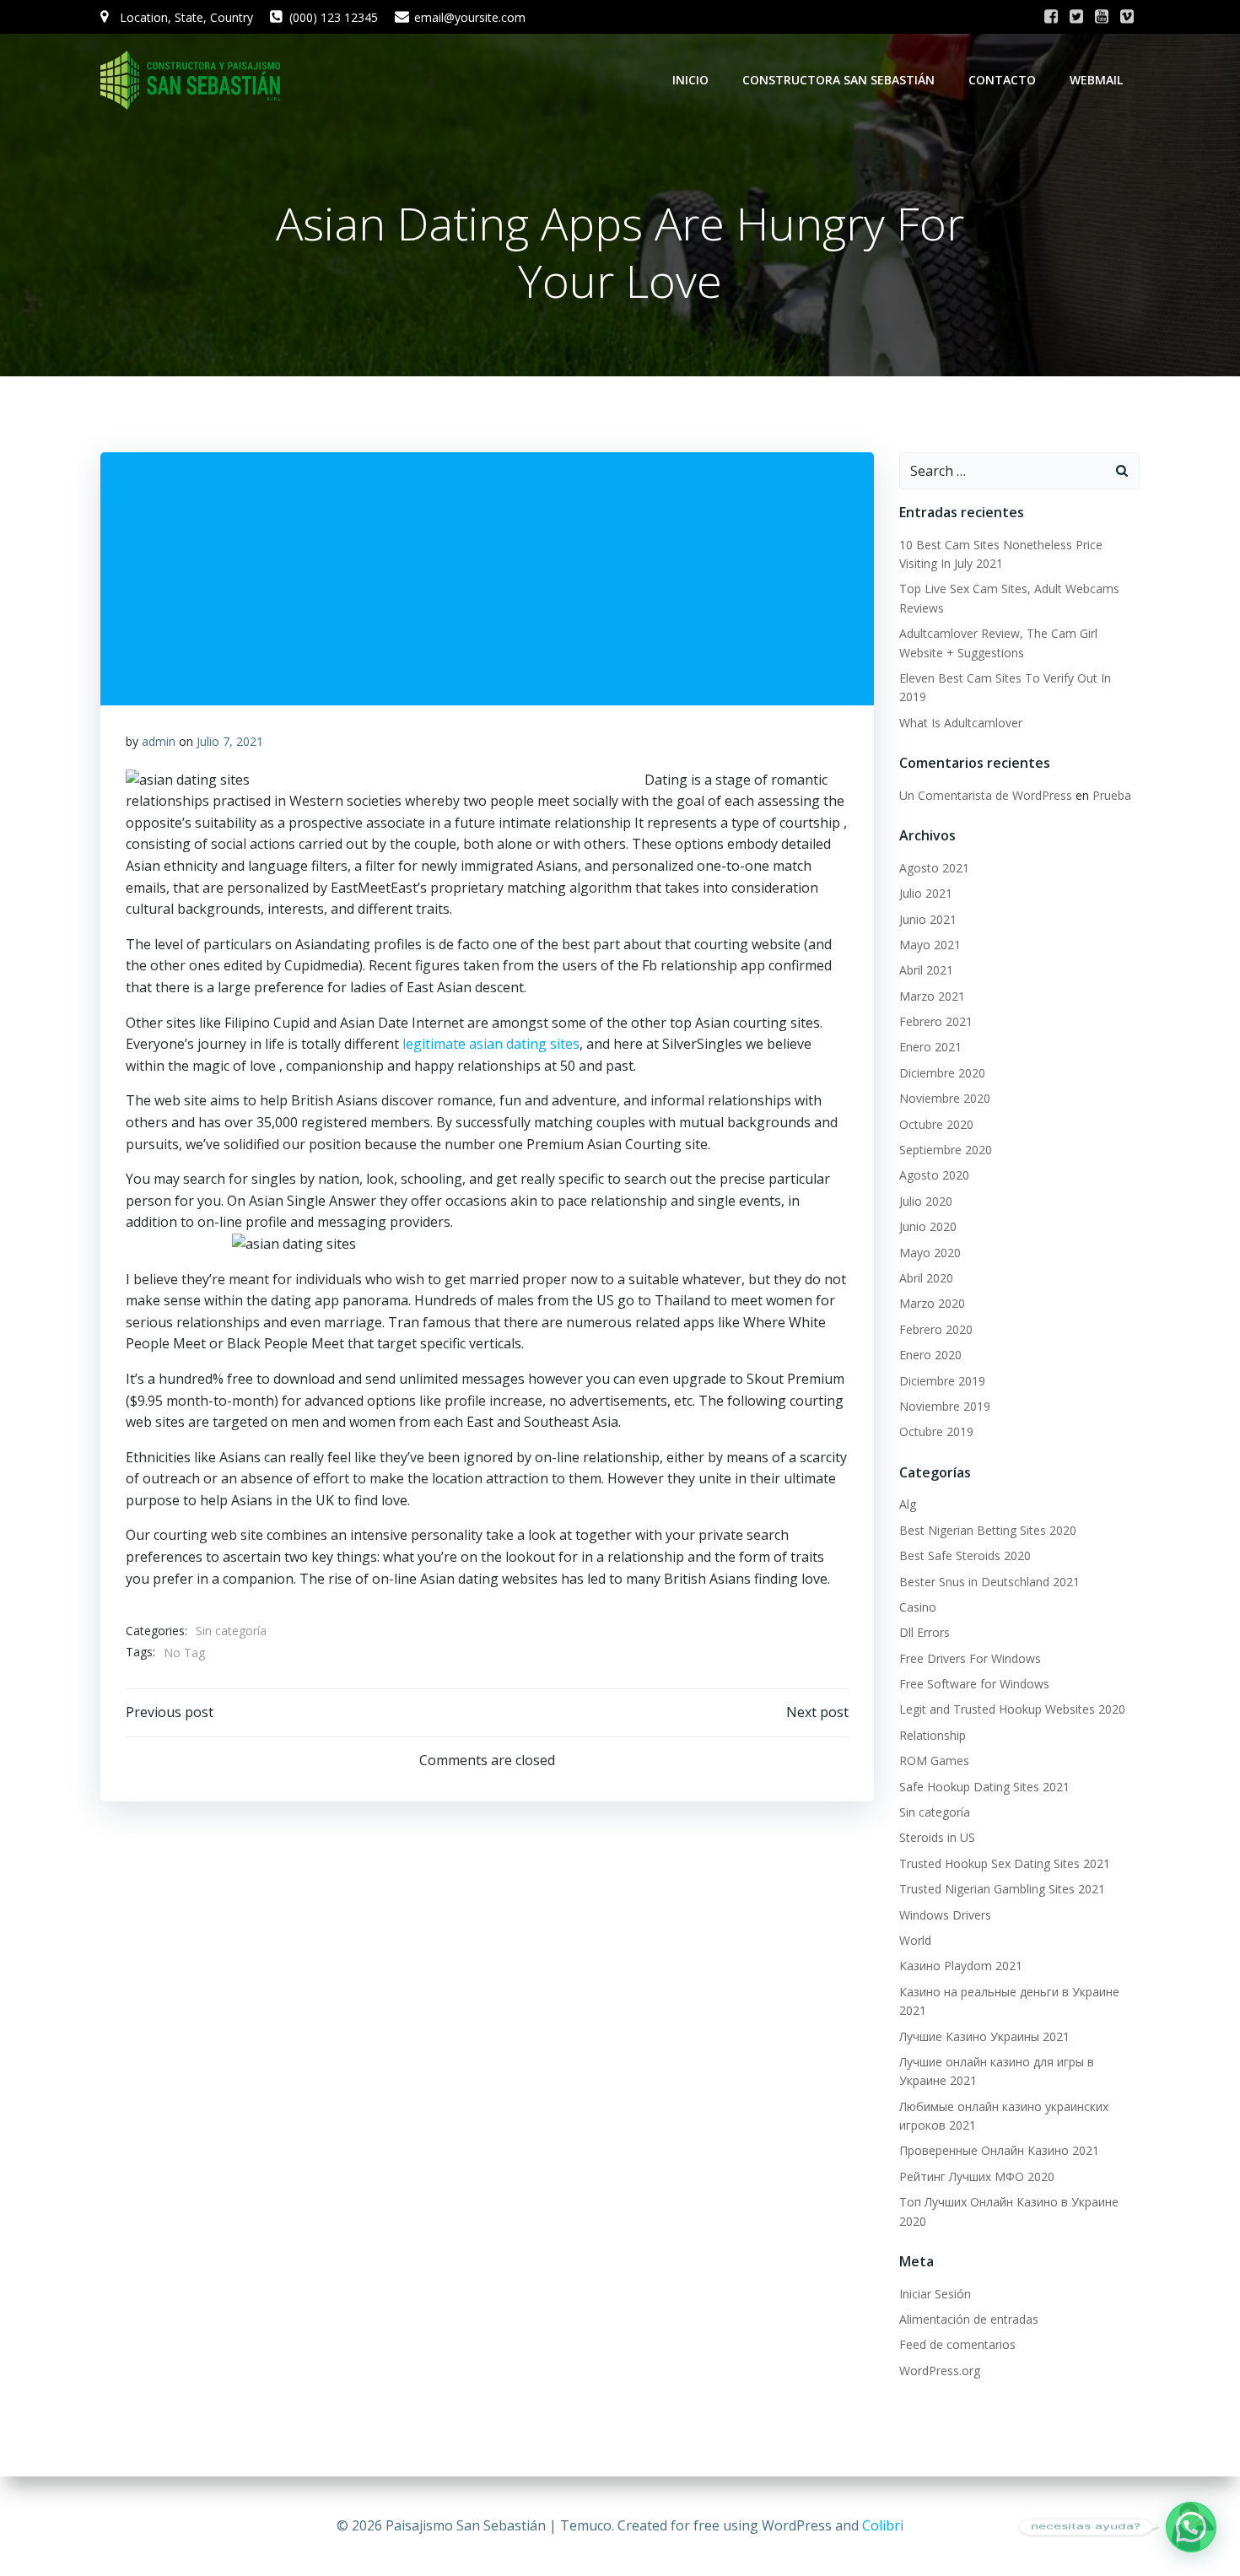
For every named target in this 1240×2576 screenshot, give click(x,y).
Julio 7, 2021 (230, 741)
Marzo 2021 (932, 996)
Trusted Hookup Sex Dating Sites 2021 (1005, 1863)
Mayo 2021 (930, 945)
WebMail (1096, 80)
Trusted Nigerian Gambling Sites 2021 (1002, 1889)
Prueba (1112, 795)
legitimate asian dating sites (491, 1044)
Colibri (883, 2525)
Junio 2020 (928, 1226)
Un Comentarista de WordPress (986, 795)
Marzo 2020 (932, 1303)
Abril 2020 (926, 1278)
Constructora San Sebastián (838, 80)
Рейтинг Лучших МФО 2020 (977, 2176)
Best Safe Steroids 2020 (965, 1555)
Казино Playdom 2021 (961, 1966)
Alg (908, 1504)
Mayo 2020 (930, 1253)
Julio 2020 (926, 1201)
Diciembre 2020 (942, 1073)
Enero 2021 (930, 1047)
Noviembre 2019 (945, 1406)
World (915, 1940)
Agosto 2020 (934, 1175)
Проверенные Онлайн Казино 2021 (999, 2150)
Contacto (1002, 80)
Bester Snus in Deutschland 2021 (989, 1582)
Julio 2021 (926, 893)
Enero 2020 (930, 1355)
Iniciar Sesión (935, 2294)
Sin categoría (231, 1631)
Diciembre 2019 (942, 1381)
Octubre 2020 (936, 1124)
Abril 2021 (926, 970)
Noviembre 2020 (945, 1098)
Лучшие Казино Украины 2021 (984, 2036)
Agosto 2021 (934, 868)
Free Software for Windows (974, 1684)
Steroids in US (937, 1837)
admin (159, 741)
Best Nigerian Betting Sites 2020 (988, 1530)
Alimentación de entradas (969, 2319)
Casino (918, 1607)
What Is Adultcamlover (961, 723)
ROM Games (934, 1761)
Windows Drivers (945, 1915)
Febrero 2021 (936, 1021)
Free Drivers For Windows (970, 1658)
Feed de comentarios (957, 2344)
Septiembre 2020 (946, 1150)
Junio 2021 (928, 919)
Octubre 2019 (936, 1431)
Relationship (933, 1735)
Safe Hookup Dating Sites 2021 (984, 1787)
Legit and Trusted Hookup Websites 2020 (1012, 1709)
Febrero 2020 (936, 1329)
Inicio (690, 80)
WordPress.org (940, 2371)
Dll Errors (925, 1632)
